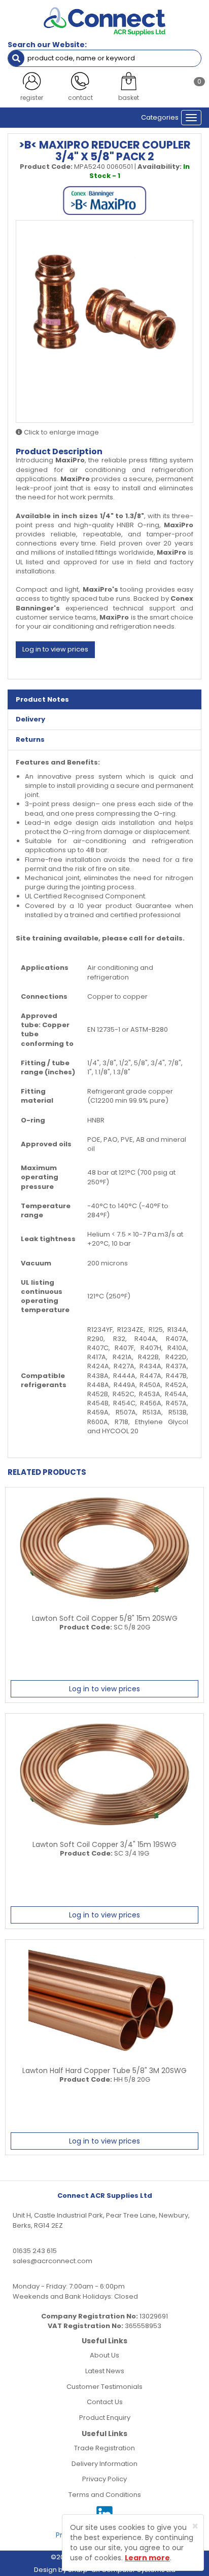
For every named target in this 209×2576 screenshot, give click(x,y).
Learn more (147, 2558)
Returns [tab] (30, 739)
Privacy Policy (104, 2479)
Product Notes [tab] (42, 699)
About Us (104, 2355)
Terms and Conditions (105, 2495)
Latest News (105, 2371)
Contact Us (105, 2402)
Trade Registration (104, 2448)
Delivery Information (104, 2464)
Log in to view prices (55, 649)
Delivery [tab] (30, 719)
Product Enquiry (105, 2418)
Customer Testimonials (104, 2387)
